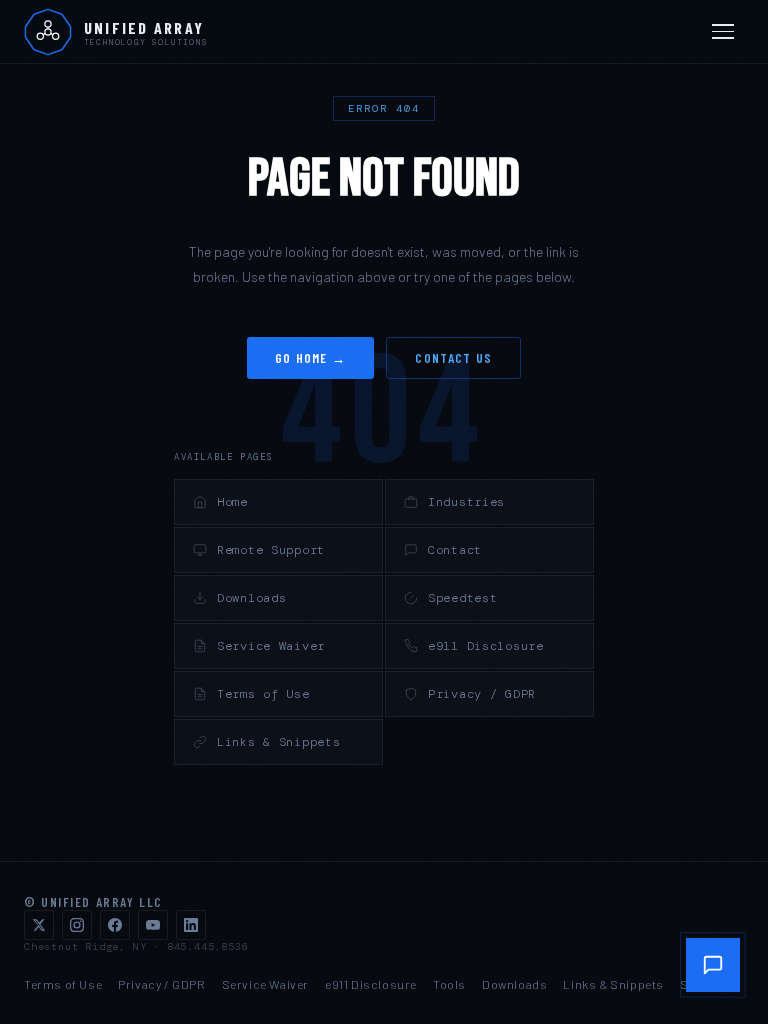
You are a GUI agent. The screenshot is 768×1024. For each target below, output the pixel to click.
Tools (449, 984)
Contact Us (453, 358)
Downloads (251, 598)
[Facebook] (115, 925)
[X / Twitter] (39, 925)
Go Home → (311, 358)
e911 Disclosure (486, 646)
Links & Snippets (279, 742)
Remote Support (271, 550)
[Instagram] (77, 925)
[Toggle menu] (726, 32)
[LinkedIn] (191, 925)
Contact (455, 550)
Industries (466, 502)
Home (232, 502)
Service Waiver (271, 646)
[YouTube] (153, 925)
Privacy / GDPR (482, 694)
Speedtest (462, 598)
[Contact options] (713, 965)
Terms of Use (263, 694)
